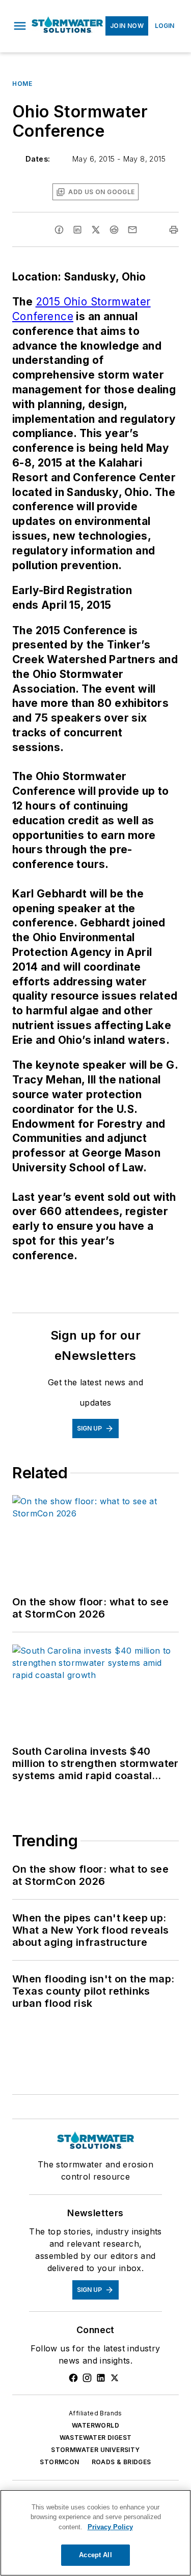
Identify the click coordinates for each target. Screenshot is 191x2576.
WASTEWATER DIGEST (96, 2438)
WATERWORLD (95, 2425)
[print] (174, 230)
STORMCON (59, 2462)
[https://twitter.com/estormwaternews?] (115, 2378)
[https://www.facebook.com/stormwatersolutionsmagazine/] (73, 2378)
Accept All (95, 2555)
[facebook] (59, 230)
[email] (132, 230)
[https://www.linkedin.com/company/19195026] (101, 2378)
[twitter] (96, 230)
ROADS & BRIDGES (121, 2462)
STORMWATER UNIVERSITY (95, 2450)
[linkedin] (77, 230)
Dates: (38, 159)
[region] (95, 2533)
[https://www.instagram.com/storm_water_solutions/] (87, 2378)
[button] (20, 26)
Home (22, 84)
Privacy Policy (110, 2527)
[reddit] (114, 230)
